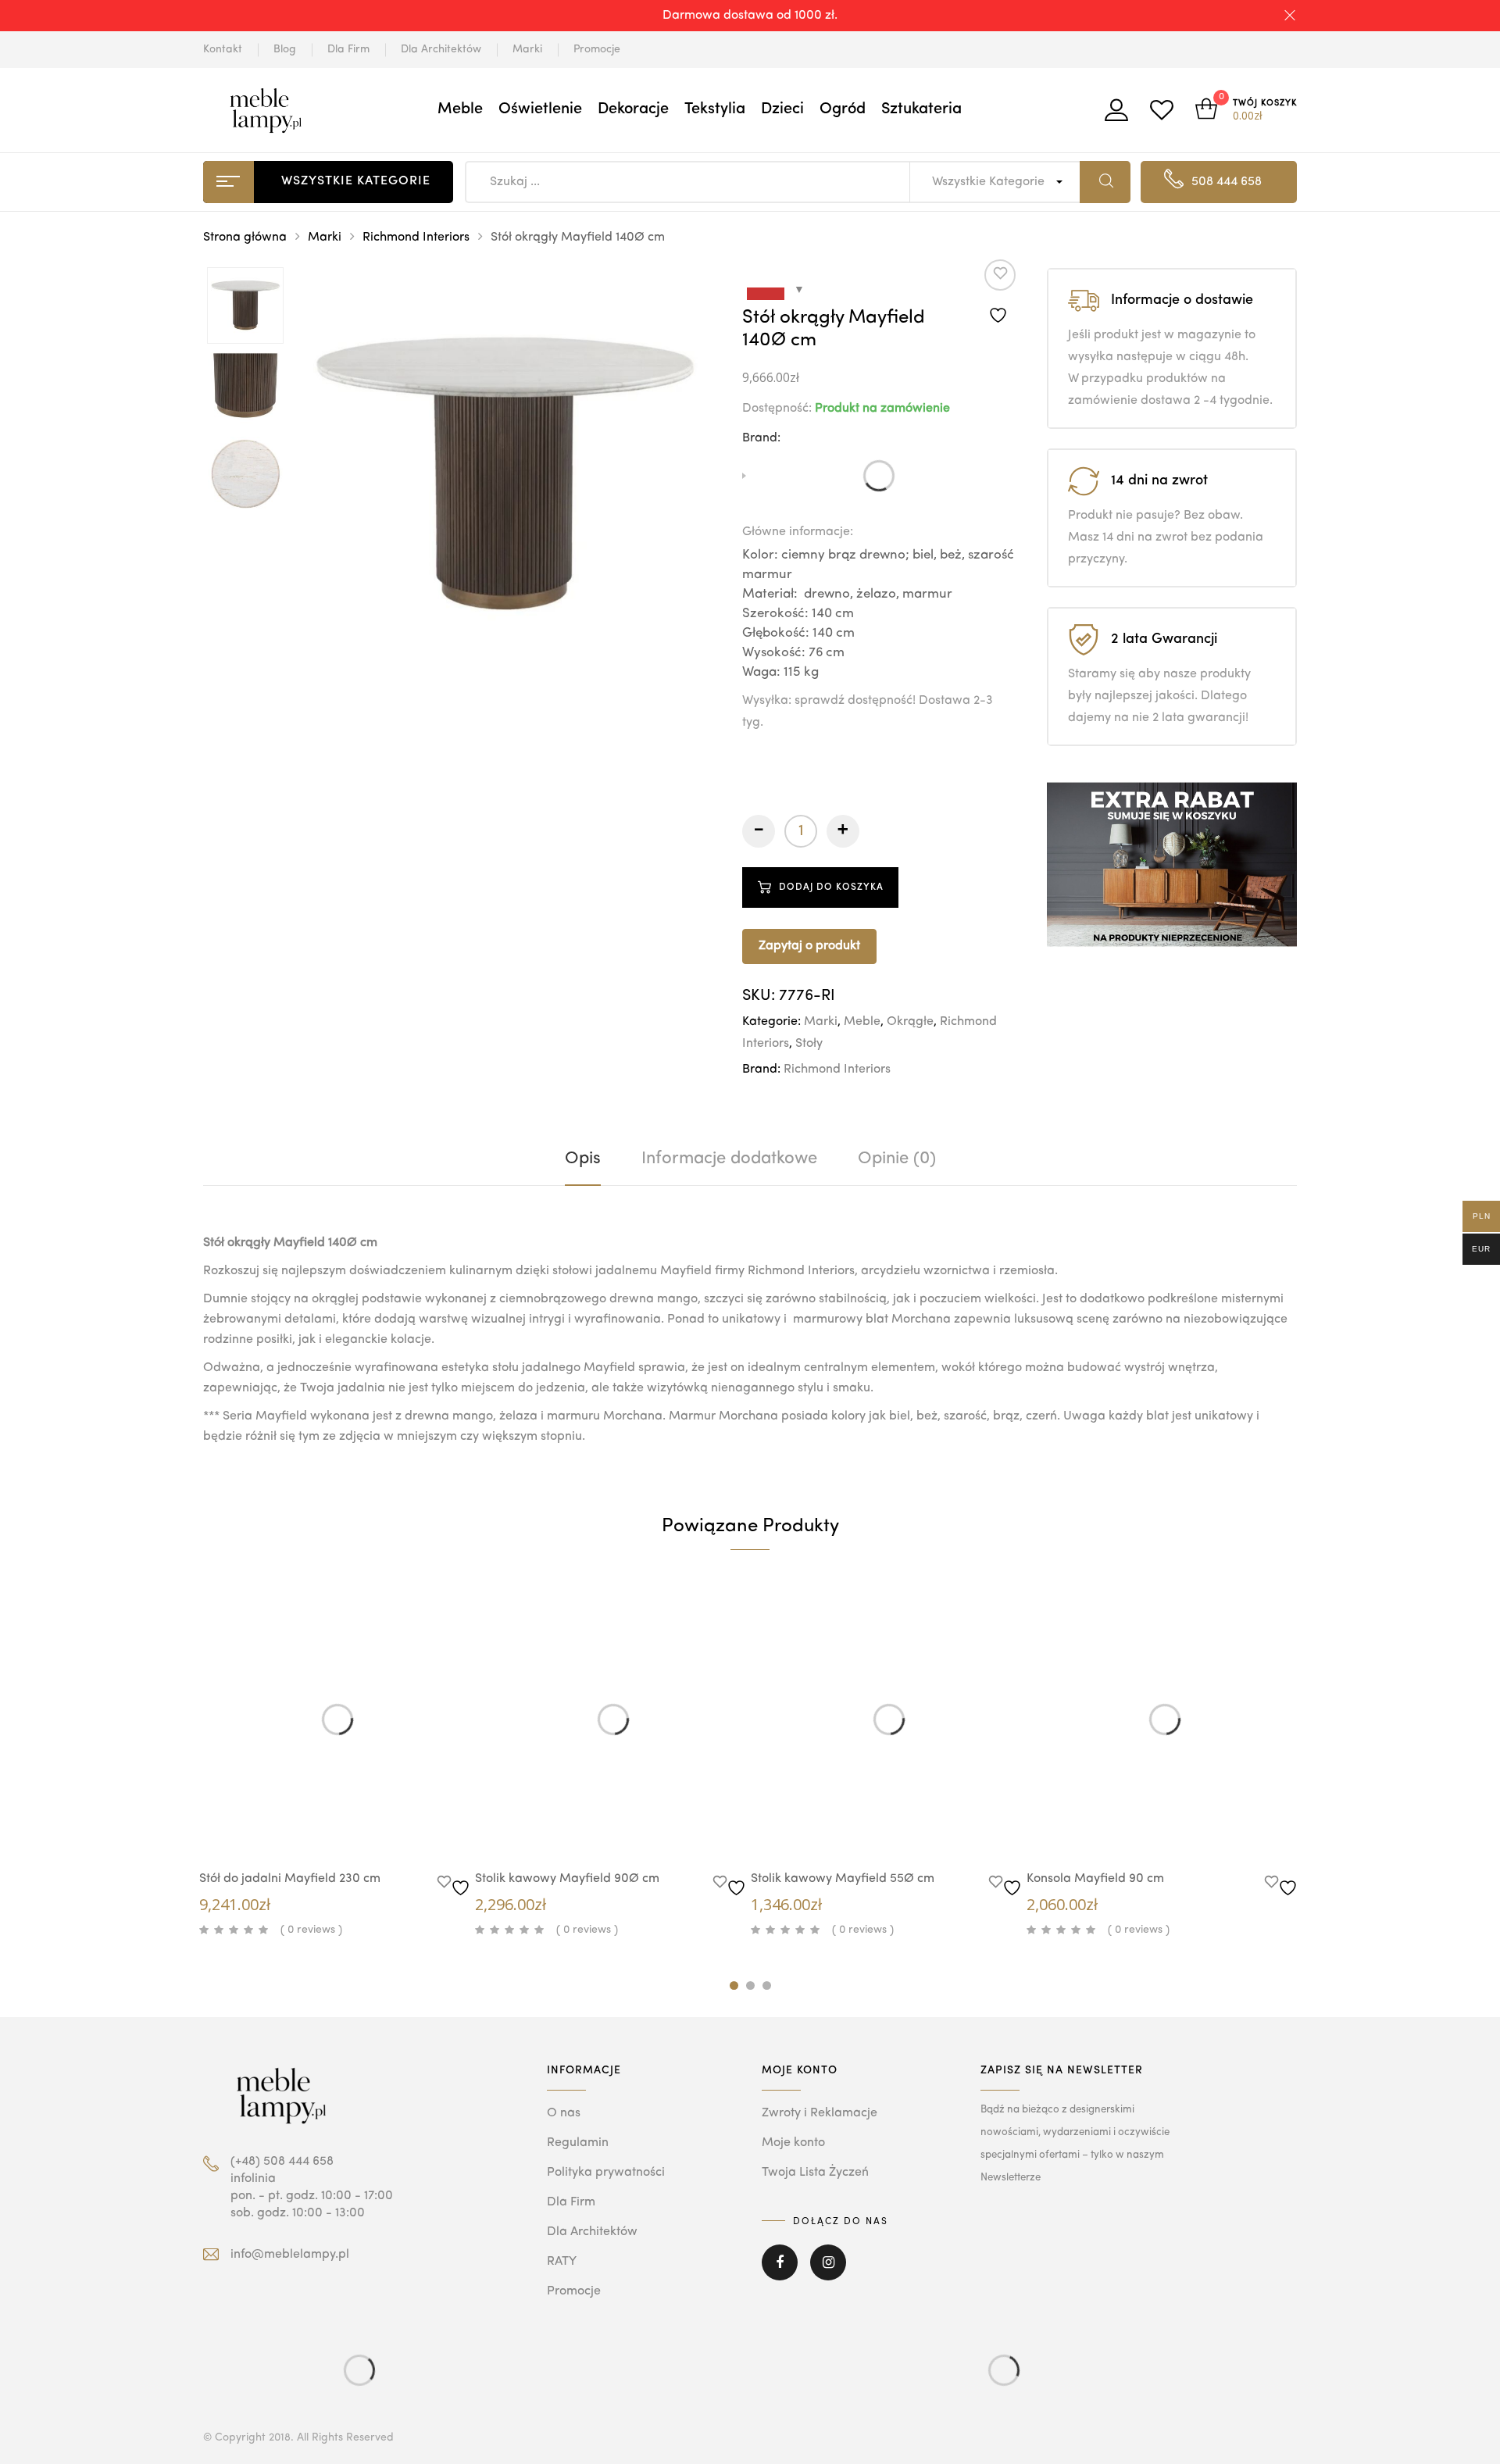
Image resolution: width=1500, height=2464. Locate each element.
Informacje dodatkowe (729, 1159)
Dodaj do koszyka (831, 887)
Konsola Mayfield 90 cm (1095, 1879)
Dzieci (782, 109)
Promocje (597, 49)
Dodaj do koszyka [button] (369, 1831)
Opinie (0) (897, 1159)
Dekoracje (633, 109)
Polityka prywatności (606, 2173)
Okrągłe (910, 1022)
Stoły (809, 1044)
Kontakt (223, 49)
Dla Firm (348, 49)
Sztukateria (921, 109)
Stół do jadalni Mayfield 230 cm (290, 1879)
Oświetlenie (540, 109)
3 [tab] (767, 1985)
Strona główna (245, 237)
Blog (285, 49)
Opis (583, 1159)
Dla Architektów (441, 49)
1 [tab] (734, 1985)
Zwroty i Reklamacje (820, 2113)
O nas (564, 2113)
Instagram (828, 2273)
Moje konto (793, 2143)
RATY (562, 2262)
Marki (527, 49)
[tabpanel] (337, 1762)
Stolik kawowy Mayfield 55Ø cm (843, 1879)
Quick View (322, 1828)
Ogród (843, 109)
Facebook (780, 2273)
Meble (460, 109)
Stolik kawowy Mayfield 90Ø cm (567, 1879)
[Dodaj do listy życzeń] (1000, 293)
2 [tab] (750, 1985)
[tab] (583, 1159)
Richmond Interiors (416, 237)
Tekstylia (715, 109)
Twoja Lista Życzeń (815, 2173)
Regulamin (578, 2143)
